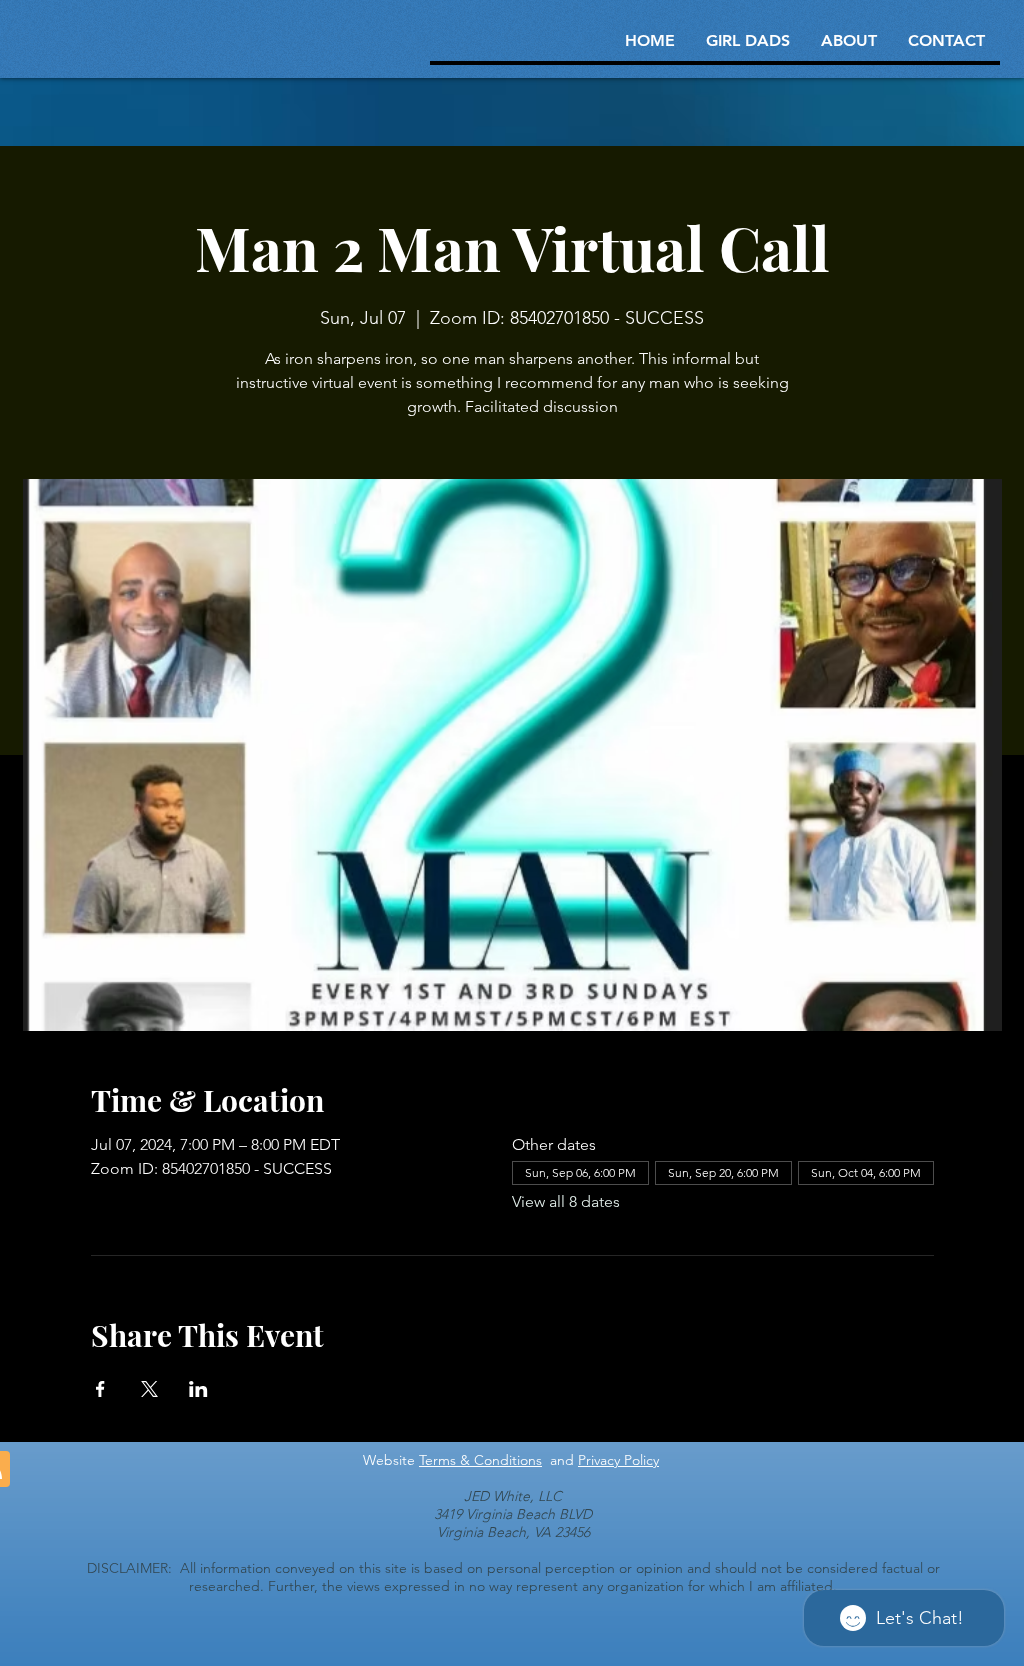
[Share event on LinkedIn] (198, 1389)
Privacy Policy (618, 1460)
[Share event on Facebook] (100, 1389)
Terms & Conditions (480, 1460)
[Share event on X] (149, 1389)
